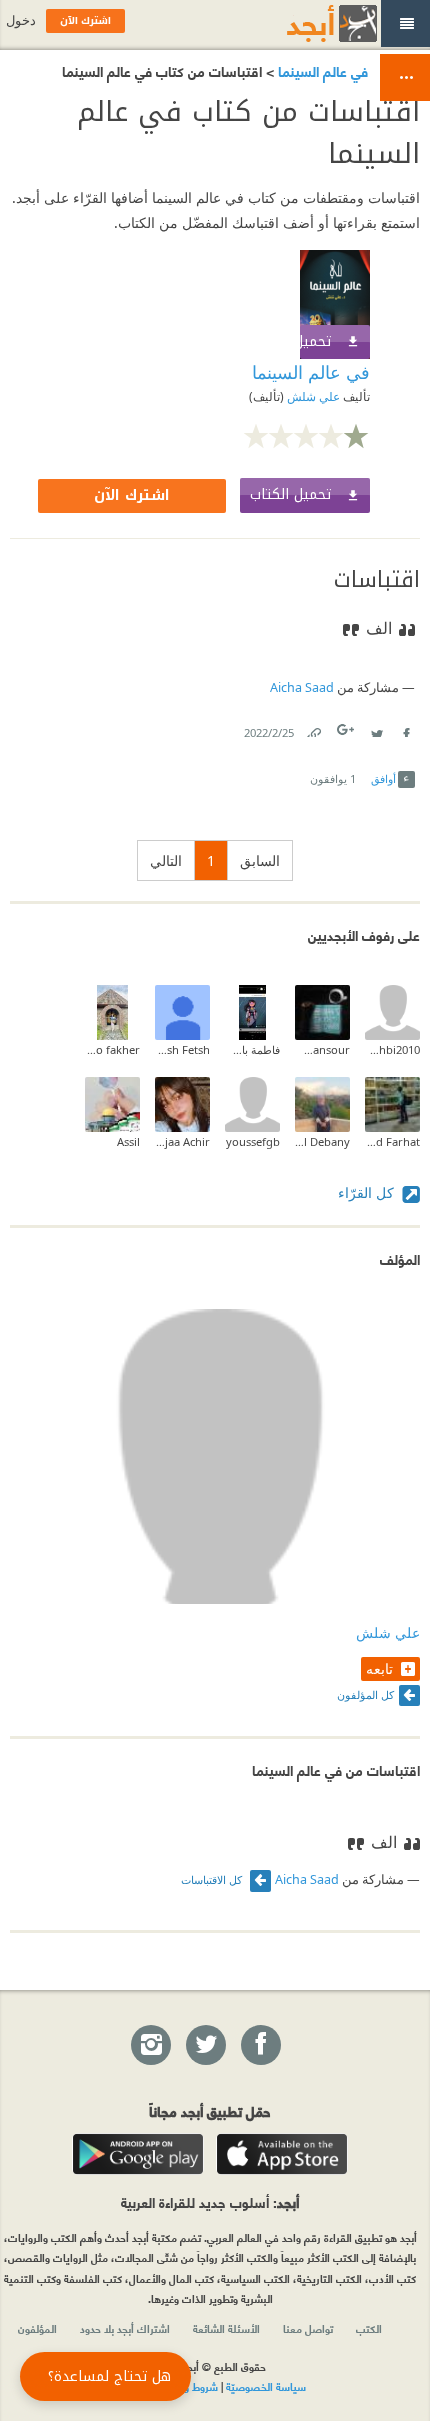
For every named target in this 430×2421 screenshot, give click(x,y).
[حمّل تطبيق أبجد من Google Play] (138, 2154)
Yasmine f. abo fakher (112, 1049)
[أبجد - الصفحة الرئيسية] (307, 23)
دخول (21, 20)
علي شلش (312, 396)
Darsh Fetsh (182, 1049)
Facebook (405, 728)
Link (313, 728)
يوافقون (333, 778)
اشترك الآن (132, 495)
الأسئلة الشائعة (226, 2328)
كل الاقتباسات (213, 1879)
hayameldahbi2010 (392, 1049)
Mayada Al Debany (322, 1141)
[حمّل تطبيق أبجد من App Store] (282, 2154)
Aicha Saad (302, 687)
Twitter (376, 728)
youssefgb (253, 1141)
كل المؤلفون (365, 1694)
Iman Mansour (322, 1049)
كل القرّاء (368, 1192)
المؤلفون (37, 2328)
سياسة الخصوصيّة (266, 2386)
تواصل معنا (308, 2328)
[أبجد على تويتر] (205, 2046)
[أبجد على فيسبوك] (260, 2046)
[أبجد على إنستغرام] (150, 2046)
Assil (128, 1141)
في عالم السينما (321, 70)
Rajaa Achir (182, 1141)
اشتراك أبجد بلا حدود (125, 2328)
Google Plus (347, 729)
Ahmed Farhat (392, 1141)
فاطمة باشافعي (252, 1049)
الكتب (369, 2328)
